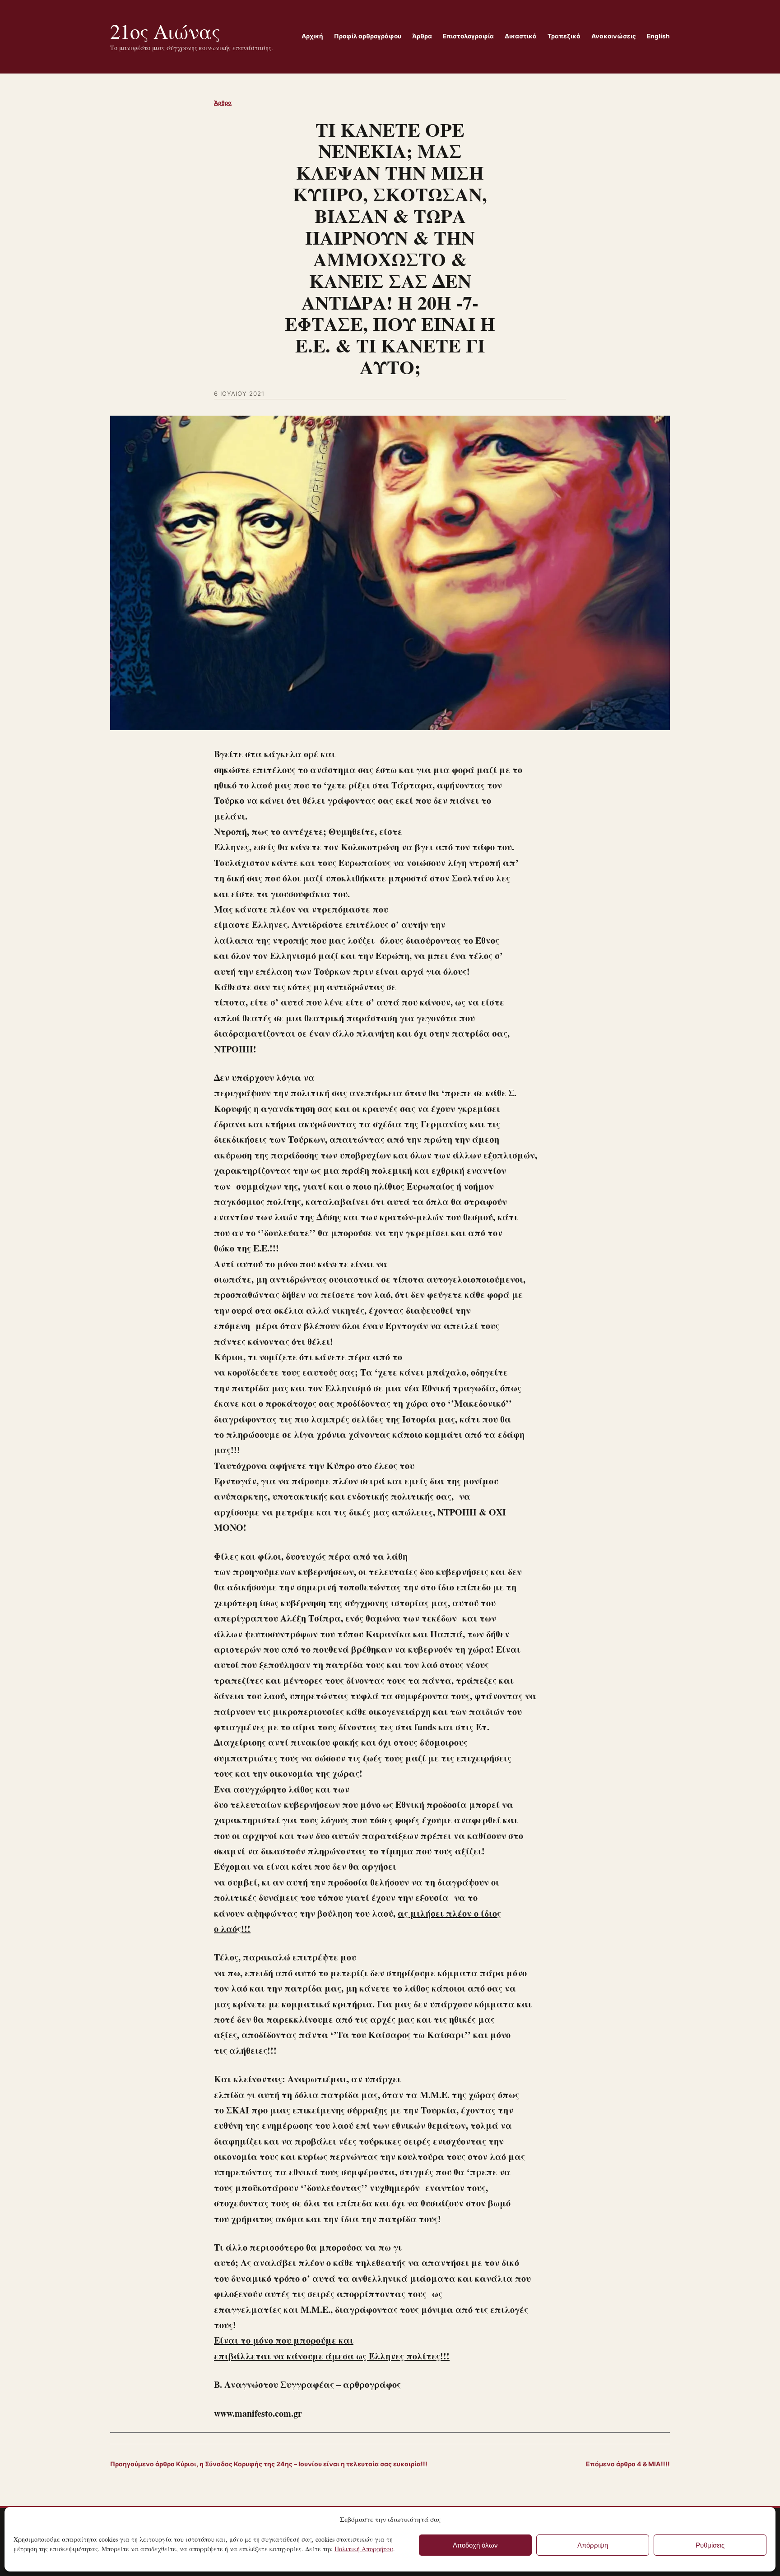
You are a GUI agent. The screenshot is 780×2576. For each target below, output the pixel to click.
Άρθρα (223, 103)
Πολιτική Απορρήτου (364, 2549)
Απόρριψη (593, 2545)
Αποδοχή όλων (475, 2545)
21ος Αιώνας (165, 31)
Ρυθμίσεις (710, 2545)
